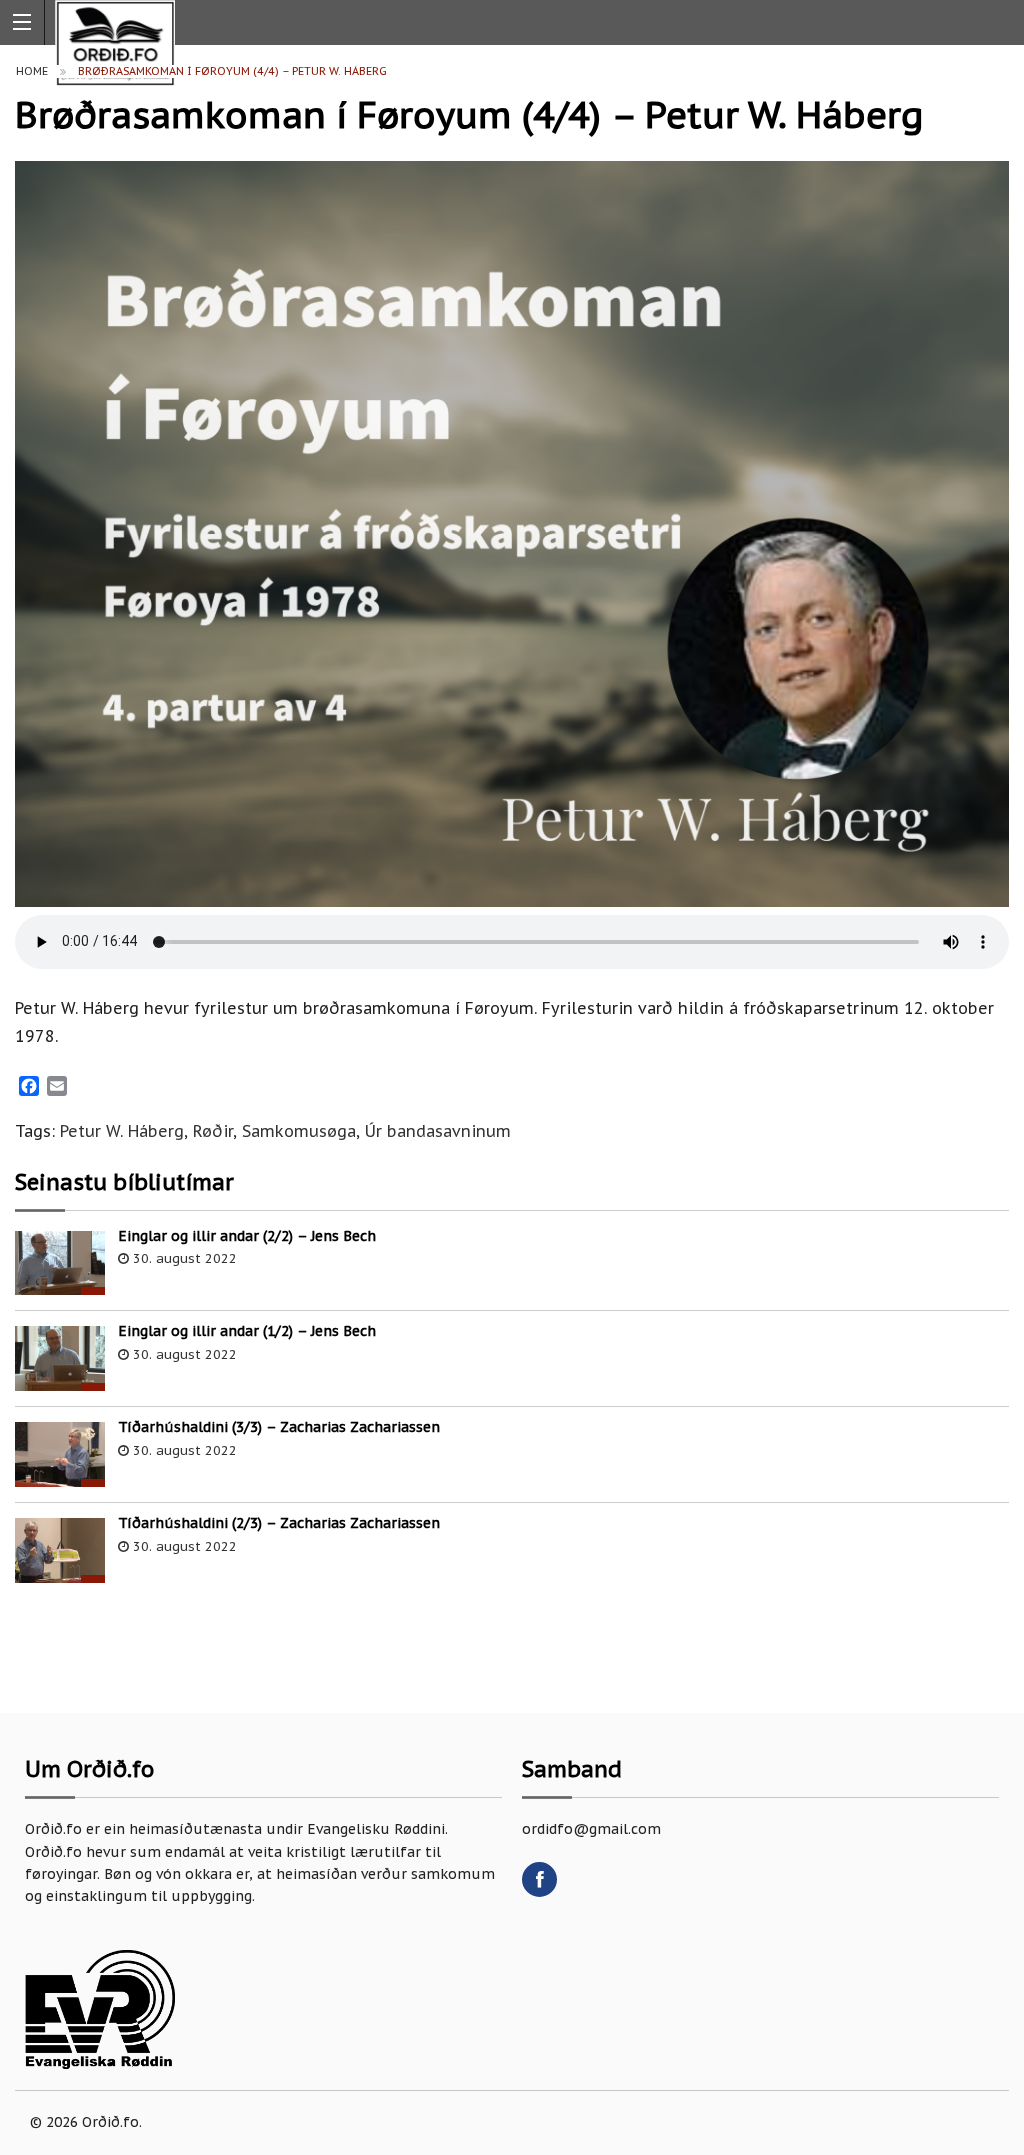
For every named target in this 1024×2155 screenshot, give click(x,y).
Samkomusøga (299, 1131)
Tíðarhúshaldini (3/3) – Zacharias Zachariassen (279, 1427)
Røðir (213, 1131)
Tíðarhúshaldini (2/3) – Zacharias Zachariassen (279, 1523)
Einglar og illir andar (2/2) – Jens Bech (247, 1236)
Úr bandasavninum (438, 1131)
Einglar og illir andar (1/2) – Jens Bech (247, 1331)
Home (32, 71)
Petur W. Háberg (122, 1131)
